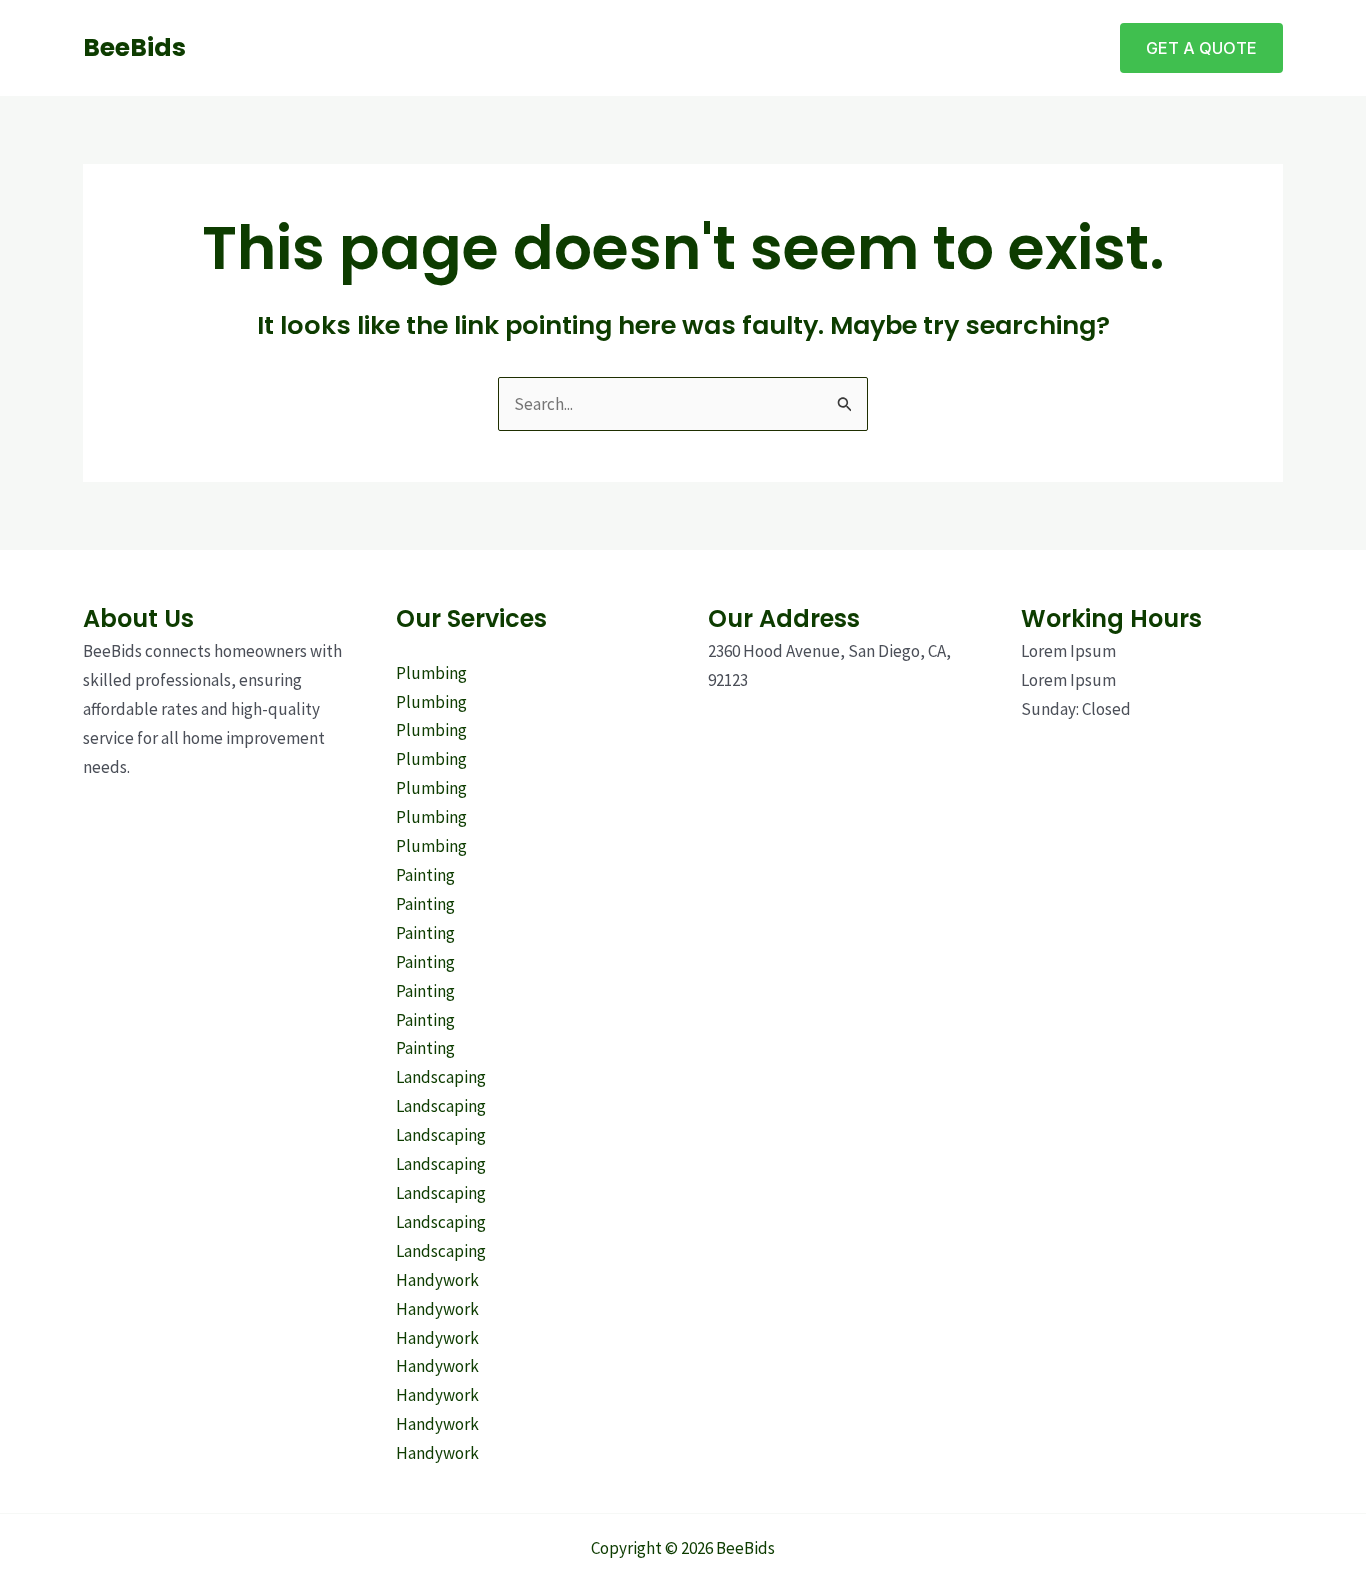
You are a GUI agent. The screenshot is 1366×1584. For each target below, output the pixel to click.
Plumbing (431, 673)
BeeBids (134, 47)
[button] (1201, 48)
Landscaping (441, 1077)
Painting (425, 875)
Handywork (437, 1280)
